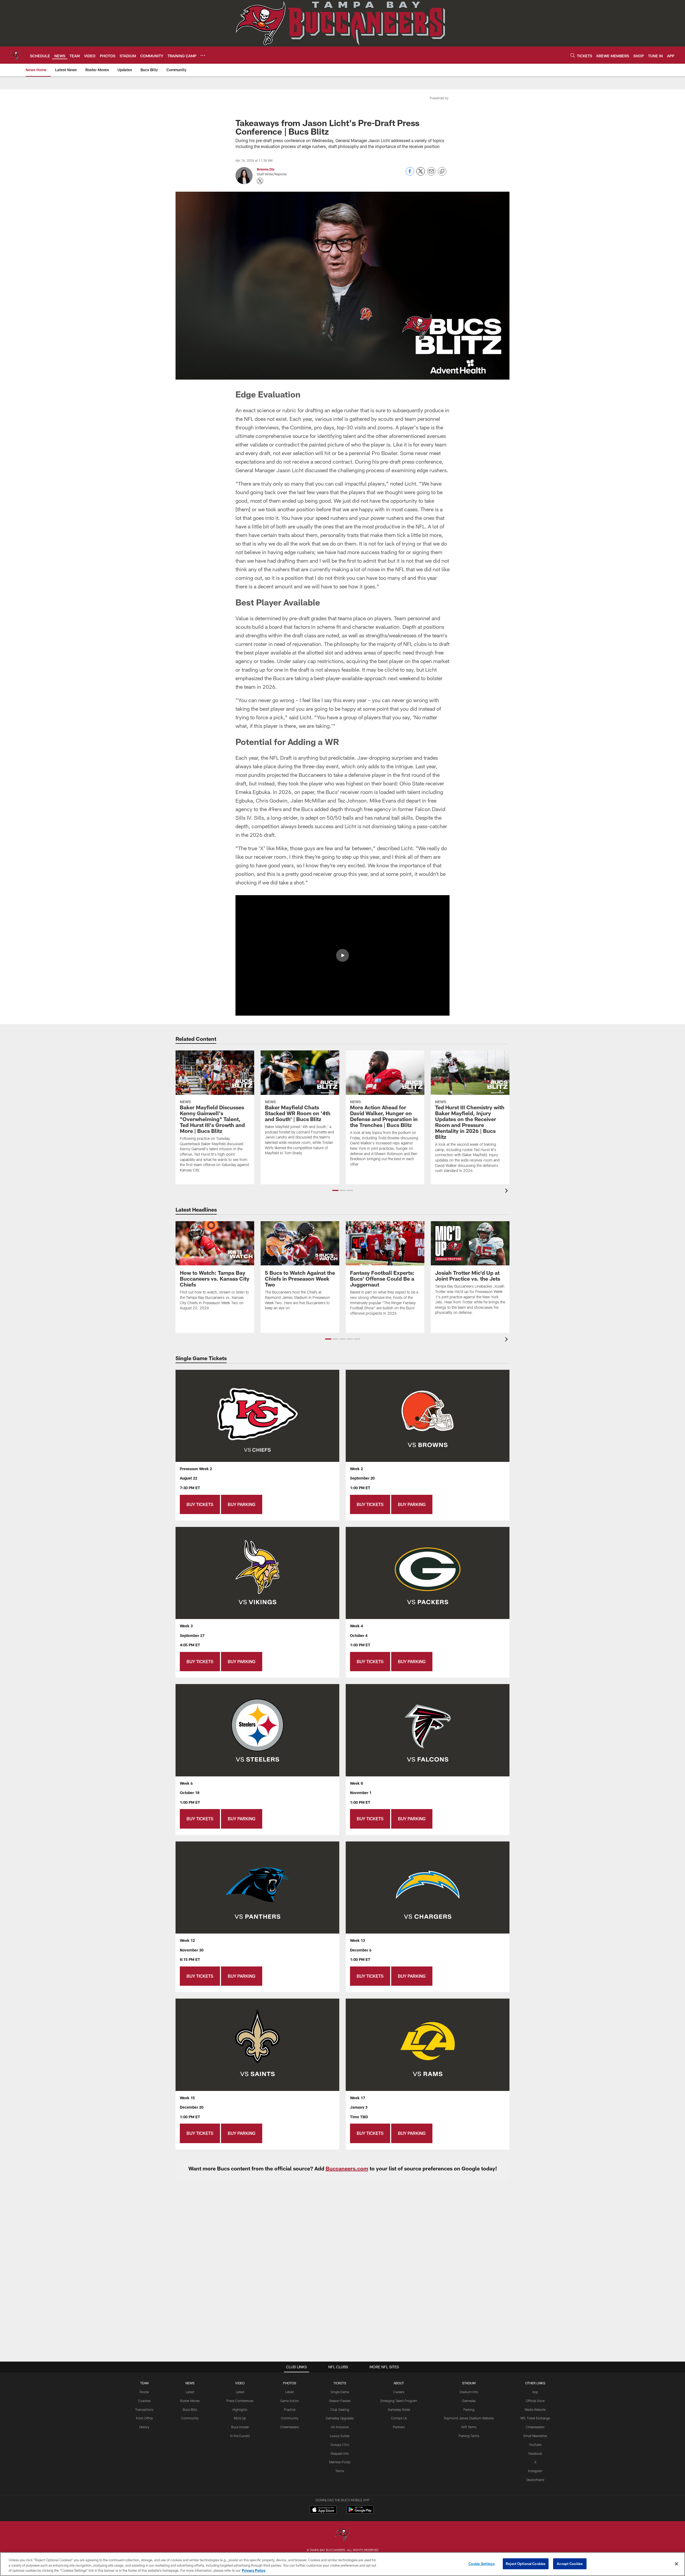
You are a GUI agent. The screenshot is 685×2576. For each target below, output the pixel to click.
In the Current (240, 2436)
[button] (342, 955)
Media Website (535, 2409)
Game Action (290, 2401)
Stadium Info (469, 2392)
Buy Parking (242, 1504)
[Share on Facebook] (410, 174)
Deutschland (535, 2480)
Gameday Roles (399, 2409)
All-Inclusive (340, 2427)
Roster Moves (190, 2401)
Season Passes (340, 2401)
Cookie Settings (482, 2563)
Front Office (144, 2418)
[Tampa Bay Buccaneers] (342, 2535)
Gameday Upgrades (340, 2418)
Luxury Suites (340, 2436)
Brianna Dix (266, 169)
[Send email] (431, 174)
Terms (340, 2471)
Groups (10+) (340, 2445)
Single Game (340, 2392)
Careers (399, 2392)
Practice (290, 2409)
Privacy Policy (254, 2570)
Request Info (340, 2453)
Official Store (535, 2401)
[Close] (676, 2564)
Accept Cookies (570, 2563)
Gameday (469, 2401)
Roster (144, 2392)
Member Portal (340, 2462)
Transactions (144, 2409)
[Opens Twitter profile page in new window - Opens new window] (260, 181)
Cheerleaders (290, 2427)
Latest (190, 2392)
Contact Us (399, 2418)
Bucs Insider (240, 2427)
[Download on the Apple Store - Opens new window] (323, 2510)
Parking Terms (469, 2436)
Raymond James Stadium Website (469, 2418)
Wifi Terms (469, 2427)
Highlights (240, 2409)
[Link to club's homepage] (15, 55)
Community (190, 2418)
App (535, 2392)
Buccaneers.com (347, 2168)
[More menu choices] (203, 55)
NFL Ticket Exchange (535, 2418)
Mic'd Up (240, 2418)
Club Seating (340, 2409)
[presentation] (507, 1191)
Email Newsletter (535, 2436)
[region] (342, 2564)
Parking (469, 2409)
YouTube (535, 2445)
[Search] (573, 55)
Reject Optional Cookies (526, 2563)
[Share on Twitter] (421, 174)
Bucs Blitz (190, 2409)
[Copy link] (442, 172)
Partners (399, 2427)
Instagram (535, 2471)
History (144, 2427)
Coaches (144, 2401)
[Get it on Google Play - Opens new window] (360, 2512)
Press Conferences (240, 2401)
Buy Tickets (200, 1504)
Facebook (535, 2453)
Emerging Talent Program (399, 2401)
